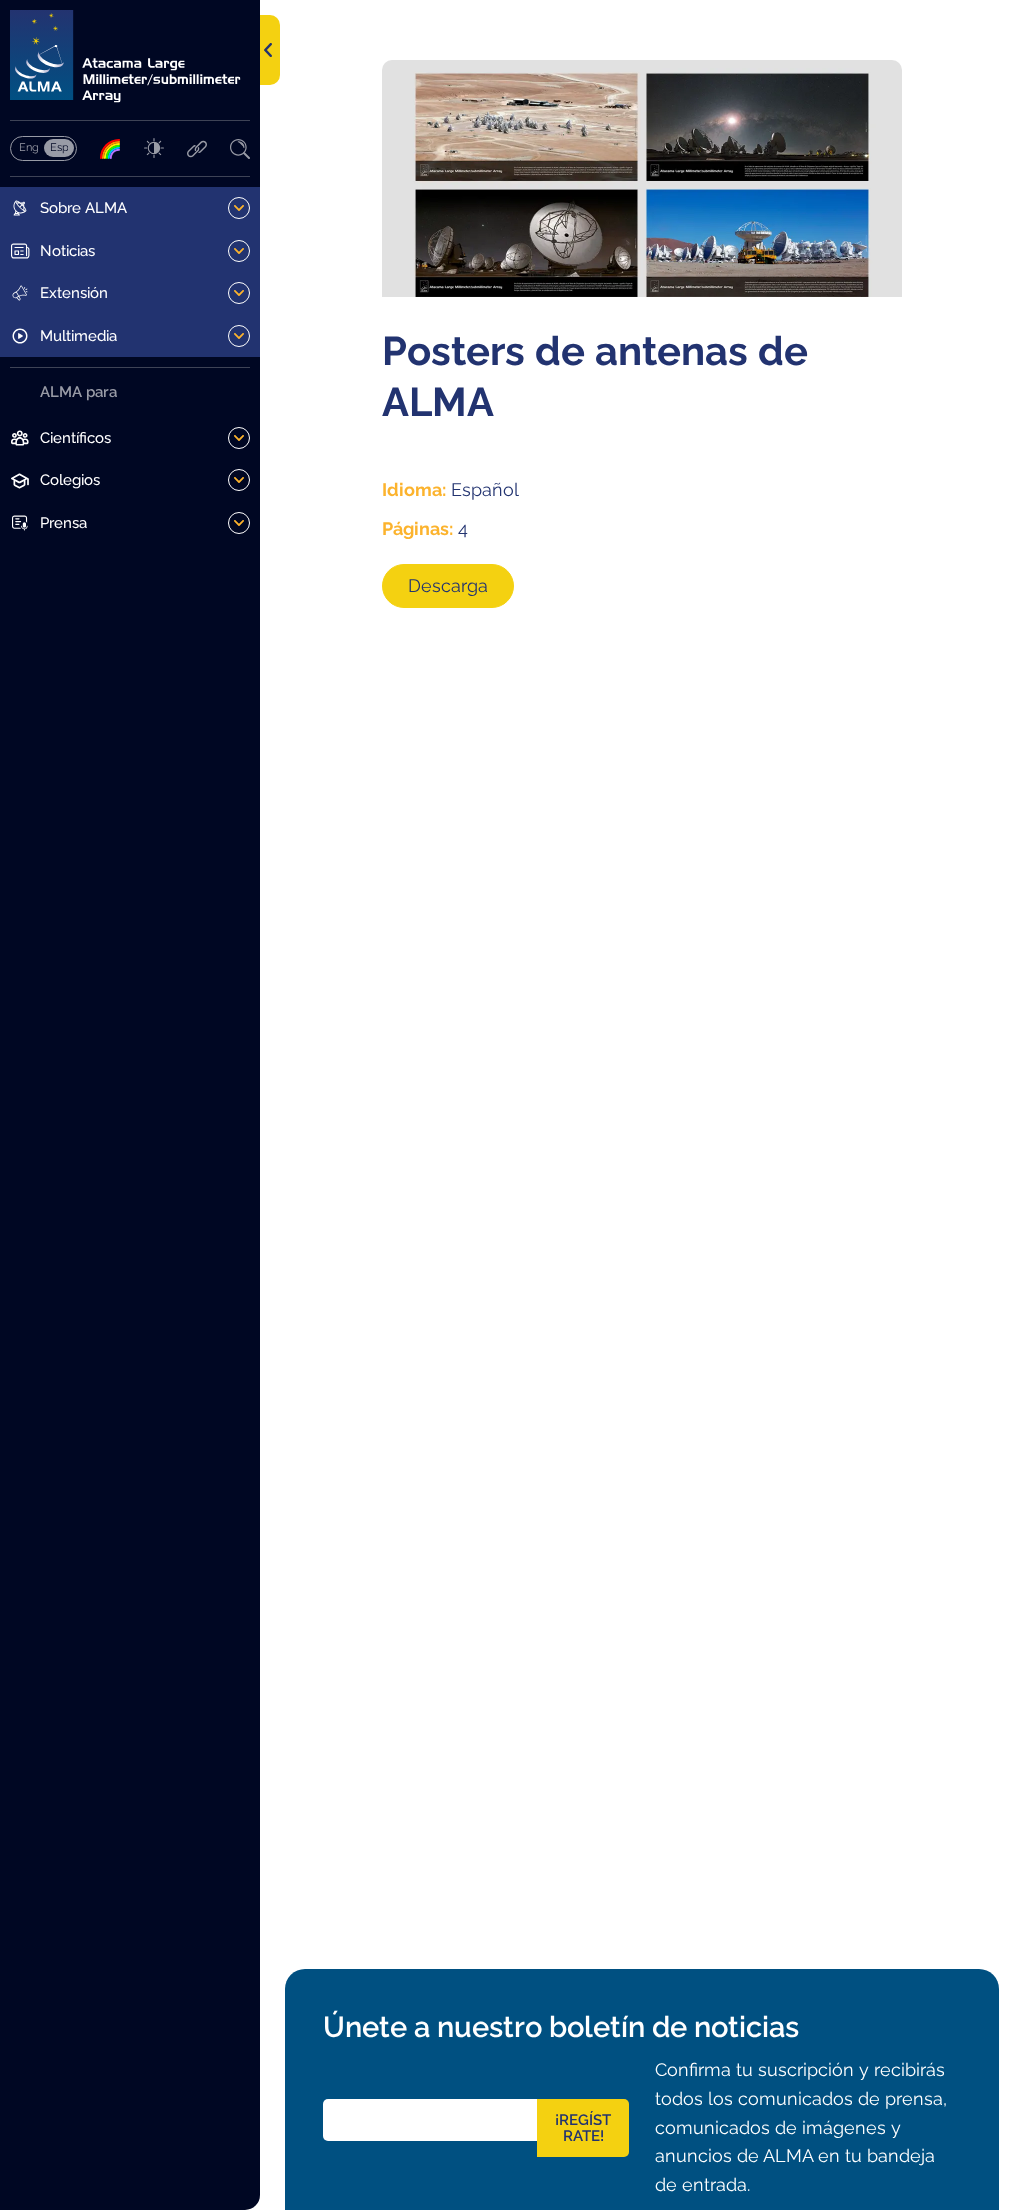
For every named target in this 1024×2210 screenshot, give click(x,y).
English (28, 147)
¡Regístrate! (583, 2128)
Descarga (448, 585)
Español (59, 147)
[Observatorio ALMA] (130, 56)
